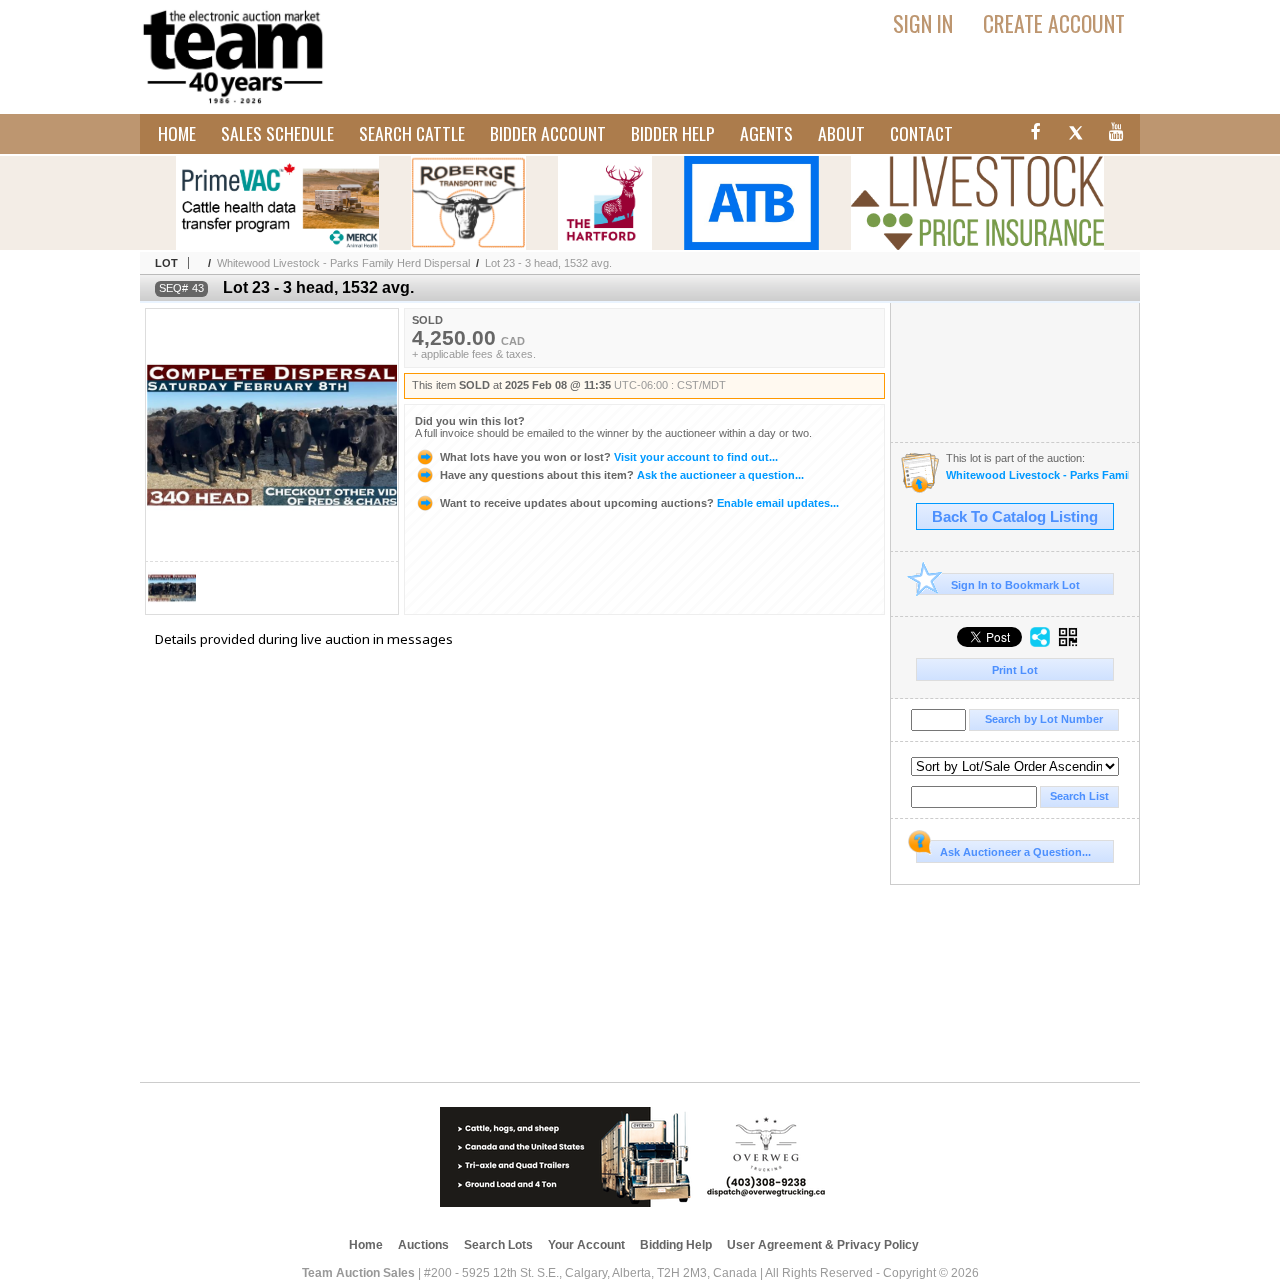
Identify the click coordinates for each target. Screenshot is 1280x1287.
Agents (766, 133)
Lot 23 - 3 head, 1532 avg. (548, 263)
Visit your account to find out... (609, 457)
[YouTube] (1117, 135)
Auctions (423, 1245)
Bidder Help (673, 133)
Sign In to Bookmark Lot (1015, 585)
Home (177, 133)
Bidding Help (676, 1245)
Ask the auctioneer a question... (622, 475)
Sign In (923, 23)
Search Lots (498, 1245)
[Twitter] (1075, 135)
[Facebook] (1033, 135)
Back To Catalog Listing (1015, 517)
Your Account (586, 1245)
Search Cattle (412, 133)
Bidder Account (548, 133)
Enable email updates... (639, 503)
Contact (921, 133)
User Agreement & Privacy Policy (823, 1245)
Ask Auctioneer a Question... (1015, 852)
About (841, 133)
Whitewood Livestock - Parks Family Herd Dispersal (343, 263)
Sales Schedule (277, 133)
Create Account (1054, 23)
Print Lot (1015, 670)
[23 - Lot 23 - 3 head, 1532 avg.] (172, 608)
